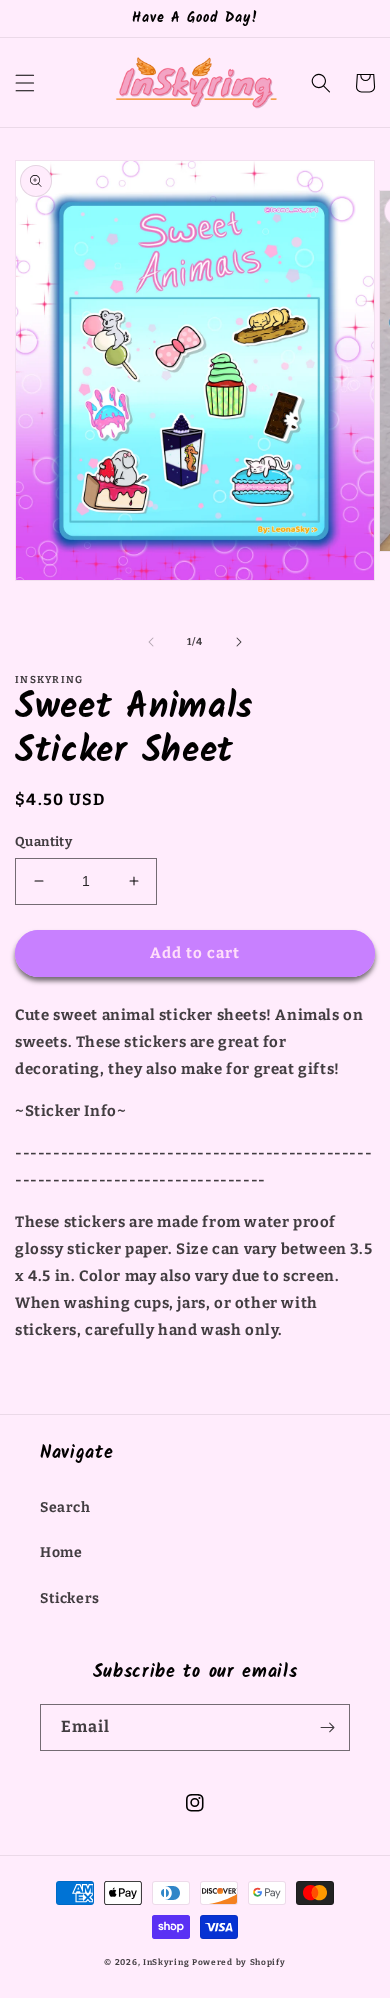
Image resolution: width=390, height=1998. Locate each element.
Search (65, 1507)
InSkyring (166, 1962)
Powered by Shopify (239, 1962)
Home (61, 1552)
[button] (25, 83)
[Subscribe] (327, 1727)
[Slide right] (239, 642)
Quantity (43, 841)
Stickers (70, 1598)
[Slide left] (151, 642)
